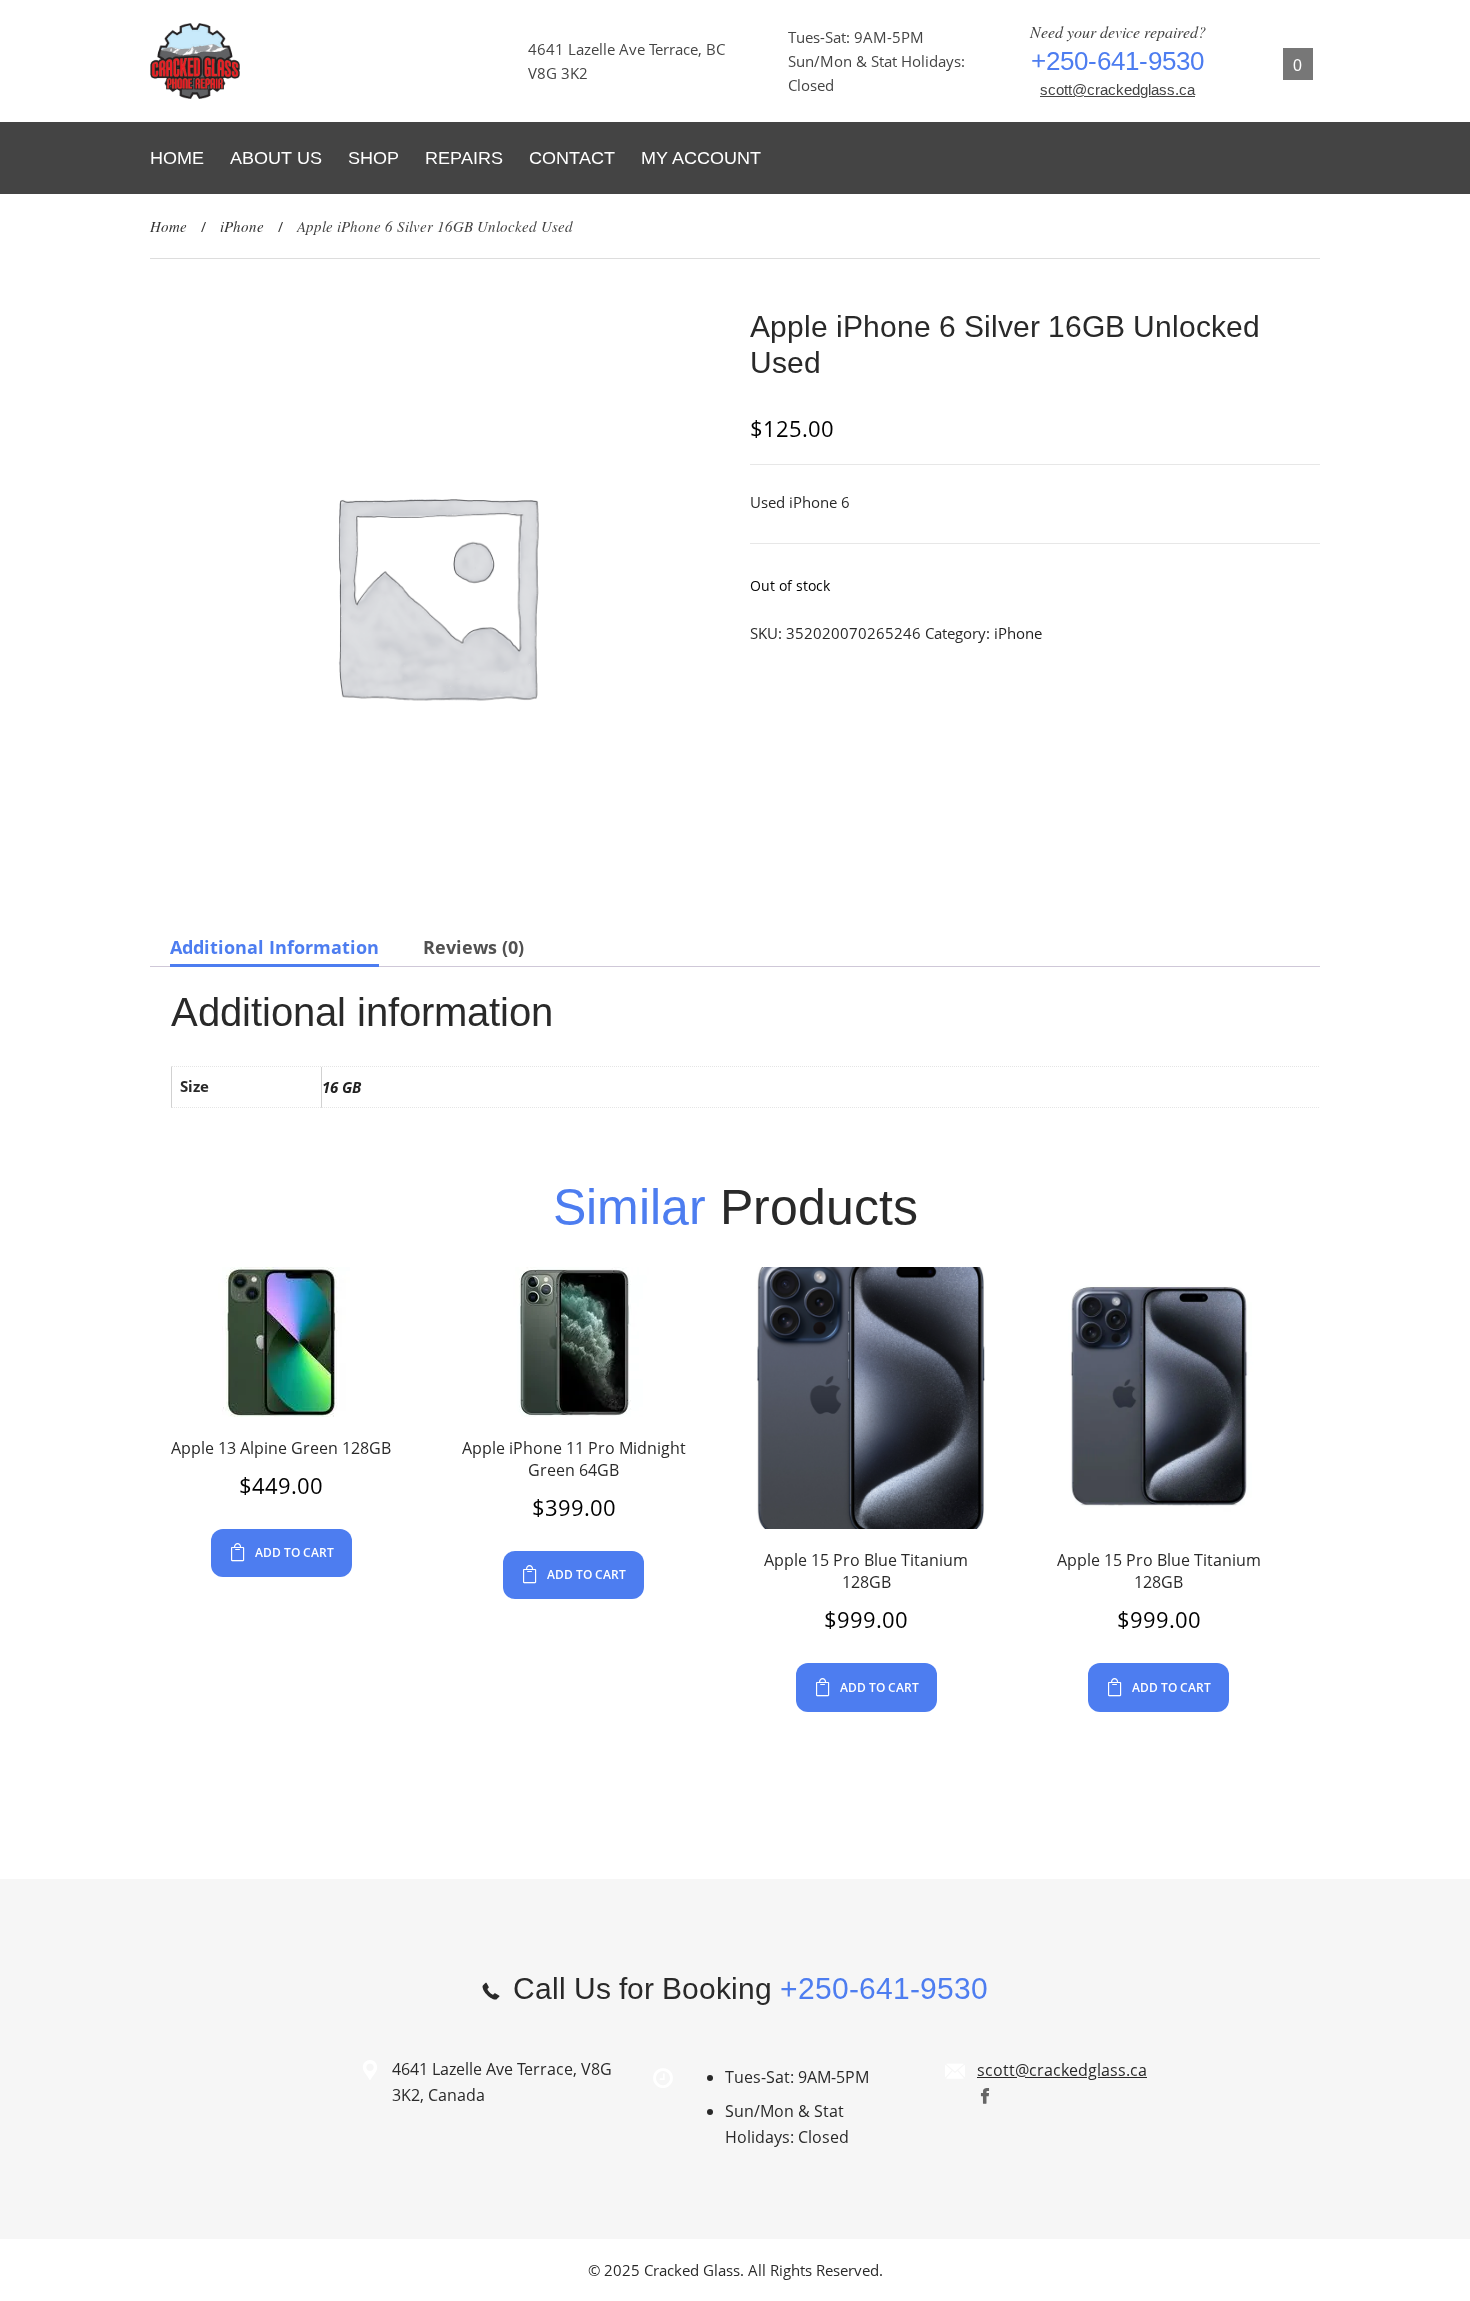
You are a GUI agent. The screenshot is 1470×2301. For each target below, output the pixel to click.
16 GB (341, 1087)
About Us (276, 158)
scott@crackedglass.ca (1117, 89)
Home (177, 158)
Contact (572, 158)
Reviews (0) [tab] (473, 947)
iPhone (242, 226)
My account (701, 158)
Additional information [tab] (274, 947)
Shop (373, 158)
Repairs (464, 158)
